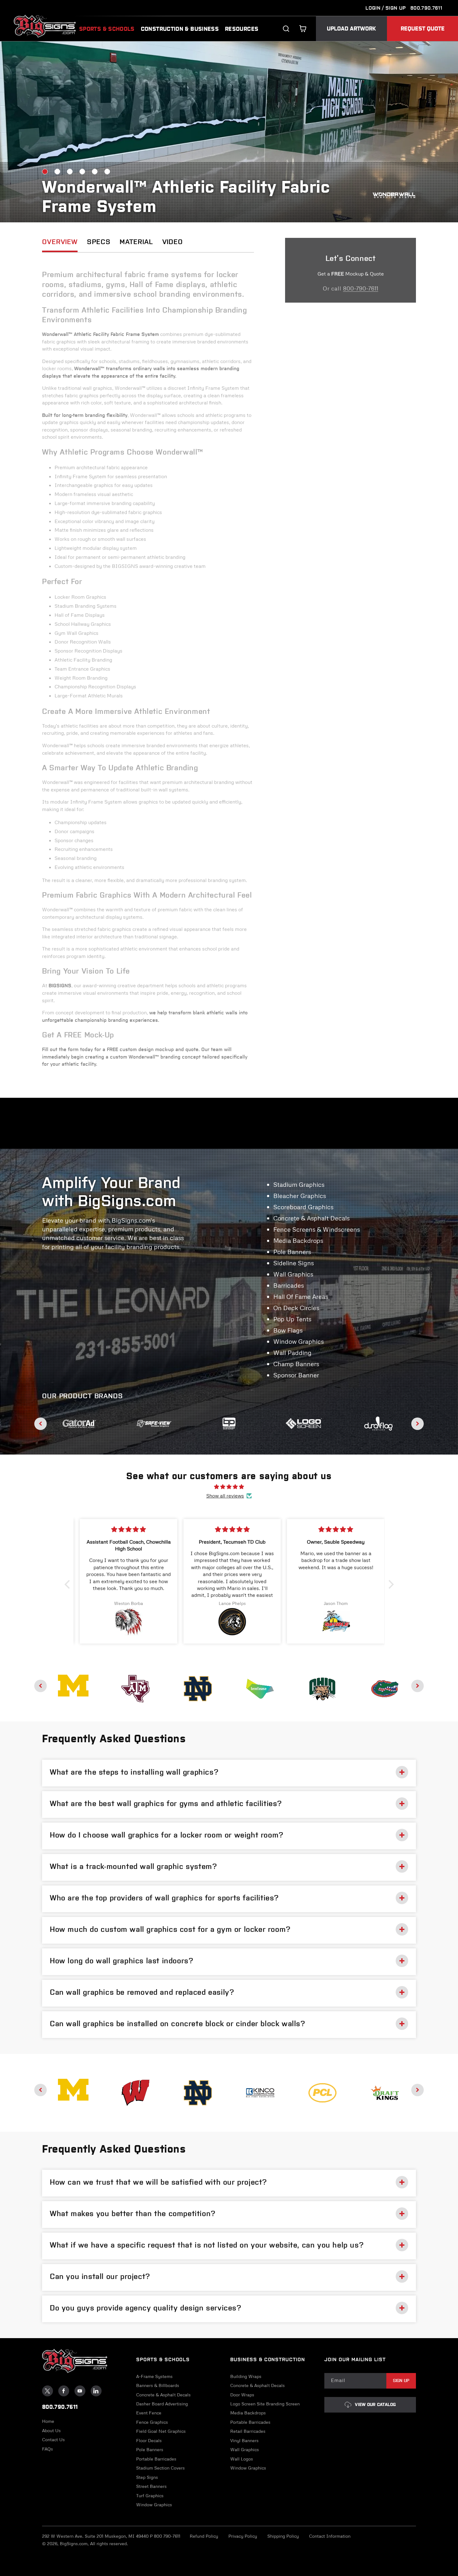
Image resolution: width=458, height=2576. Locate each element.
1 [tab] (45, 172)
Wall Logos (242, 2459)
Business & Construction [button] (268, 2359)
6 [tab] (107, 172)
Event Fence (149, 2413)
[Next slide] (417, 1424)
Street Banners (151, 2486)
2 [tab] (57, 172)
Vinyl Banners (244, 2441)
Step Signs (147, 2477)
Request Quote (423, 29)
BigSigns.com (74, 2543)
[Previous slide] (41, 1424)
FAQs (48, 2449)
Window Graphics (154, 2505)
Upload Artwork (351, 29)
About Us (51, 2431)
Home (48, 2421)
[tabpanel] (229, 132)
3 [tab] (70, 172)
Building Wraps (246, 2376)
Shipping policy (283, 2536)
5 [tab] (95, 172)
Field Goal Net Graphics (161, 2431)
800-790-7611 (361, 288)
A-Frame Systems (154, 2376)
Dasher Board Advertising (162, 2404)
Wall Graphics (245, 2450)
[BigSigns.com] (73, 1686)
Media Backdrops (248, 2413)
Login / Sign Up (386, 8)
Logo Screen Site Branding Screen (265, 2404)
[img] (229, 1487)
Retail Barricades (248, 2431)
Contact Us (53, 2440)
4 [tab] (82, 172)
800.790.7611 (426, 8)
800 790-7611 (167, 2536)
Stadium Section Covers (160, 2468)
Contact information (330, 2536)
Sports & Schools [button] (163, 2359)
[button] (303, 29)
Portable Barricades (156, 2459)
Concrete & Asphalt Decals (163, 2395)
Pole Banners (150, 2450)
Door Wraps (242, 2395)
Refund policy (204, 2536)
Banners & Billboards (158, 2385)
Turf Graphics (150, 2496)
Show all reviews (225, 1496)
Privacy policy (243, 2536)
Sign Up (401, 2381)
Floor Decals (149, 2441)
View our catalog (375, 2405)
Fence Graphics (152, 2422)
